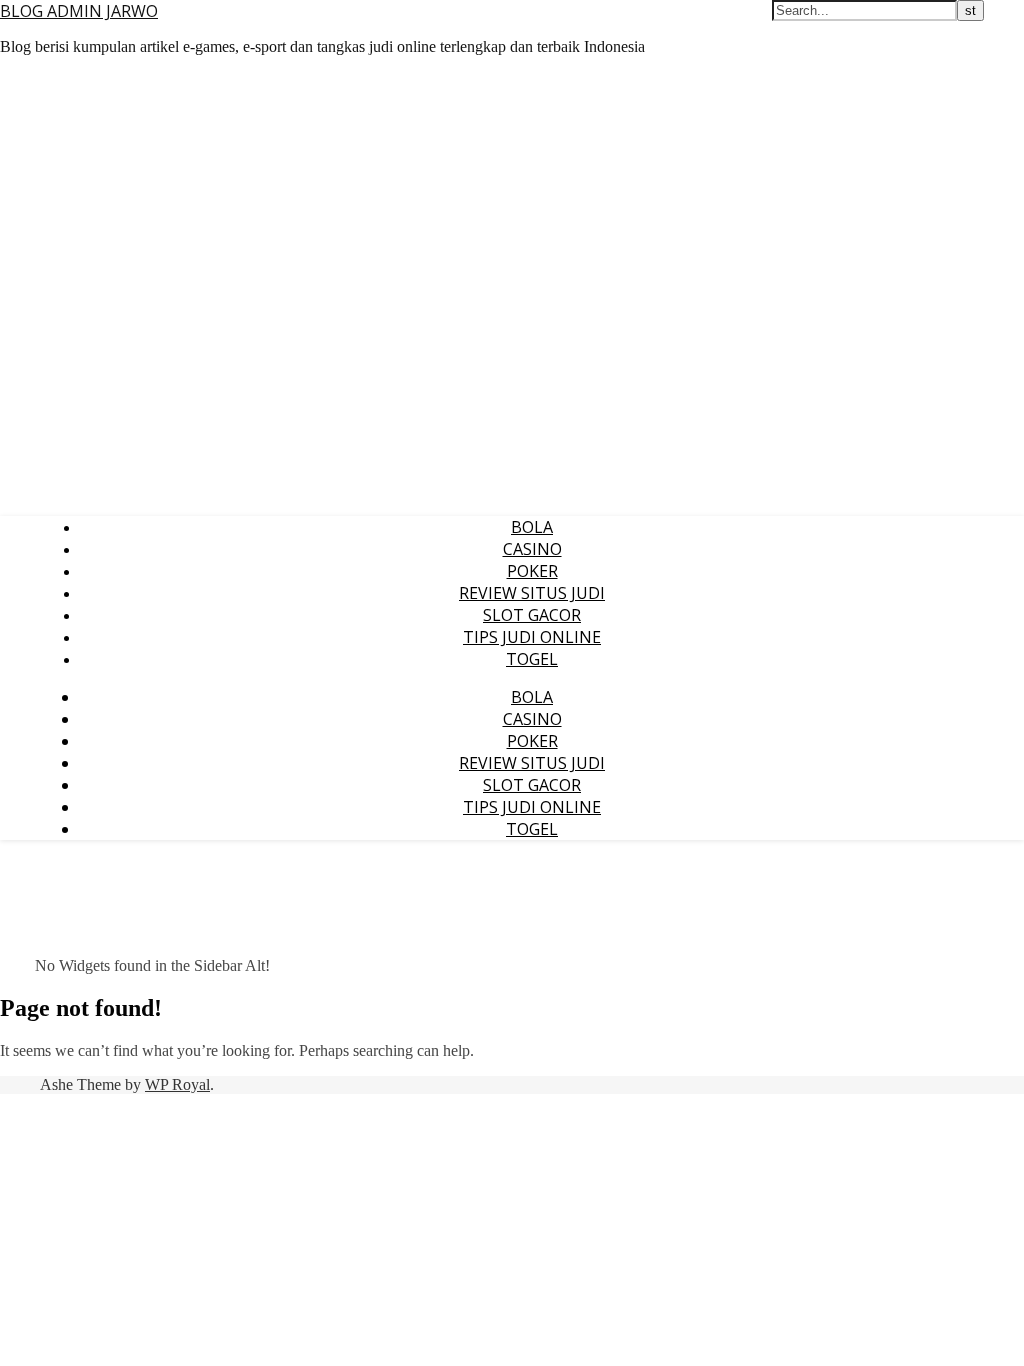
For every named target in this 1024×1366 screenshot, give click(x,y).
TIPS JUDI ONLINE (532, 637)
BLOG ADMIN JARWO (79, 11)
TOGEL (532, 659)
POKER (532, 571)
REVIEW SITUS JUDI (532, 593)
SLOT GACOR (532, 615)
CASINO (532, 549)
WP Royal (177, 1084)
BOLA (532, 527)
